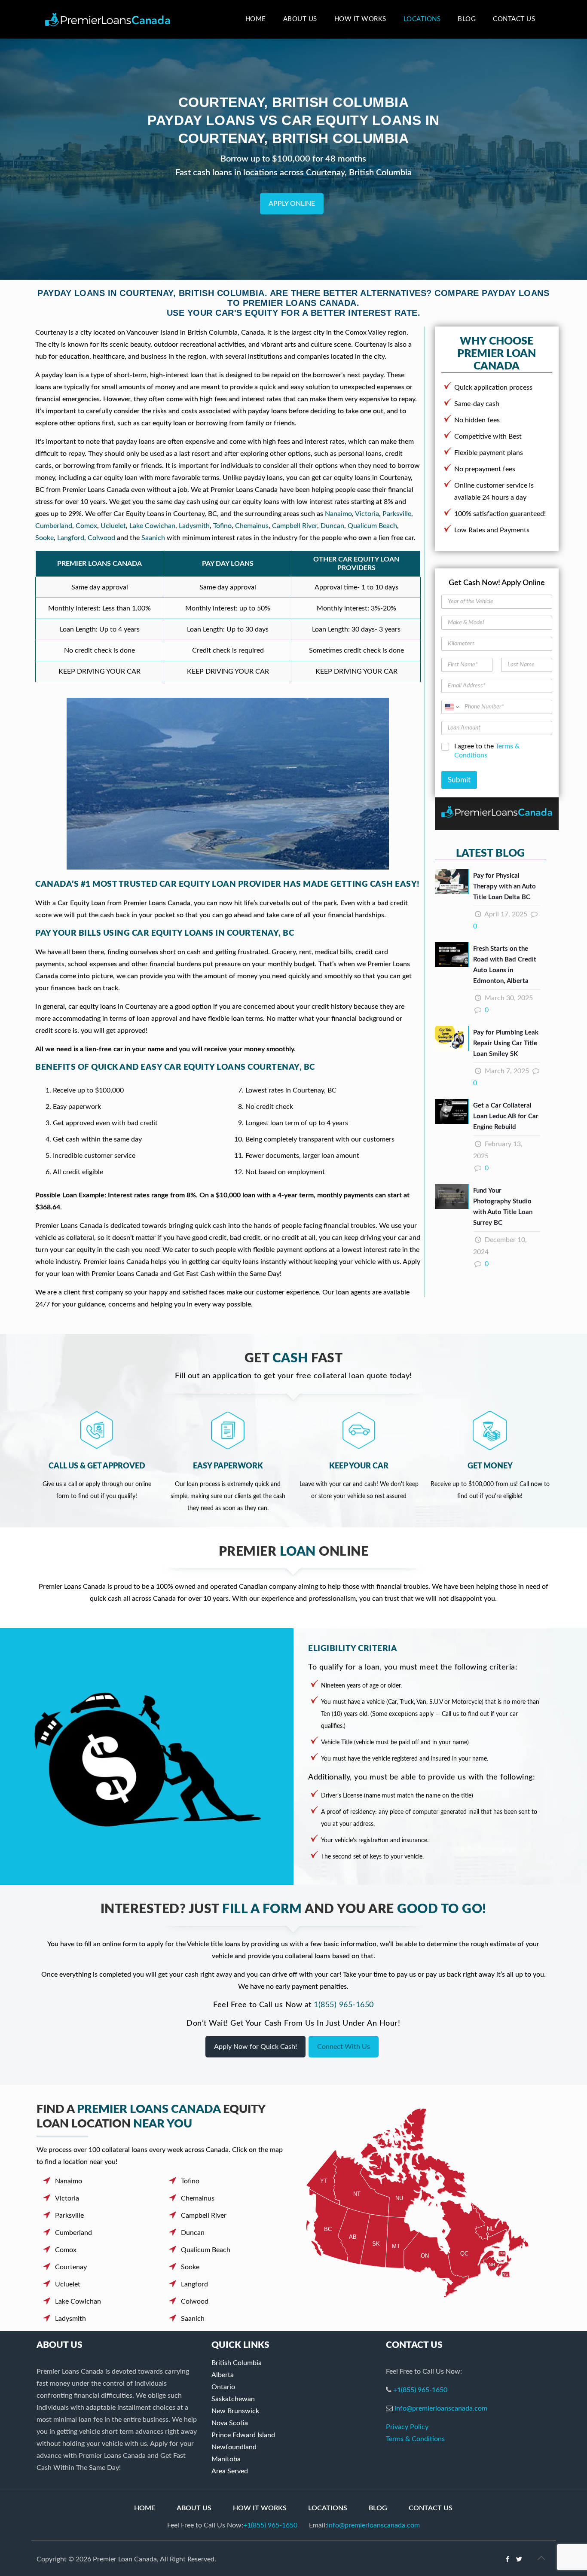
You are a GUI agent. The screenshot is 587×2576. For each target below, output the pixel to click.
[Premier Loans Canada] (108, 19)
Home (145, 2508)
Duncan (332, 526)
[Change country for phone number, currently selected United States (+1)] (451, 707)
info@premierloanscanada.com (441, 2408)
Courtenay (71, 2267)
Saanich (153, 538)
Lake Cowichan (152, 526)
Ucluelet (113, 526)
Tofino (222, 526)
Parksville (397, 514)
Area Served (230, 2471)
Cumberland (54, 526)
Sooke (44, 538)
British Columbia (237, 2363)
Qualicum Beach (372, 526)
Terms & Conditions (415, 2439)
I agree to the (487, 751)
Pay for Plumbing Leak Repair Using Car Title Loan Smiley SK (506, 1043)
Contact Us (431, 2508)
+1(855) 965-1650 (420, 2390)
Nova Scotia (230, 2423)
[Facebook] (508, 2559)
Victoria (367, 514)
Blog (378, 2508)
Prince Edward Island (243, 2435)
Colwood (101, 538)
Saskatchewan (233, 2399)
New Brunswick (235, 2411)
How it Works (260, 2508)
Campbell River (295, 526)
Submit (459, 780)
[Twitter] (519, 2559)
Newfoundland (234, 2447)
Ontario (223, 2387)
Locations (328, 2508)
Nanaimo (338, 514)
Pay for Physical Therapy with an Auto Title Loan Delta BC (504, 887)
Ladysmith (194, 526)
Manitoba (226, 2459)
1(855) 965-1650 (344, 2005)
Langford (71, 538)
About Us (194, 2508)
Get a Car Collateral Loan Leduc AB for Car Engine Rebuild (506, 1116)
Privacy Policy (407, 2427)
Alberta (223, 2375)
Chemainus (252, 526)
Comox (86, 526)
